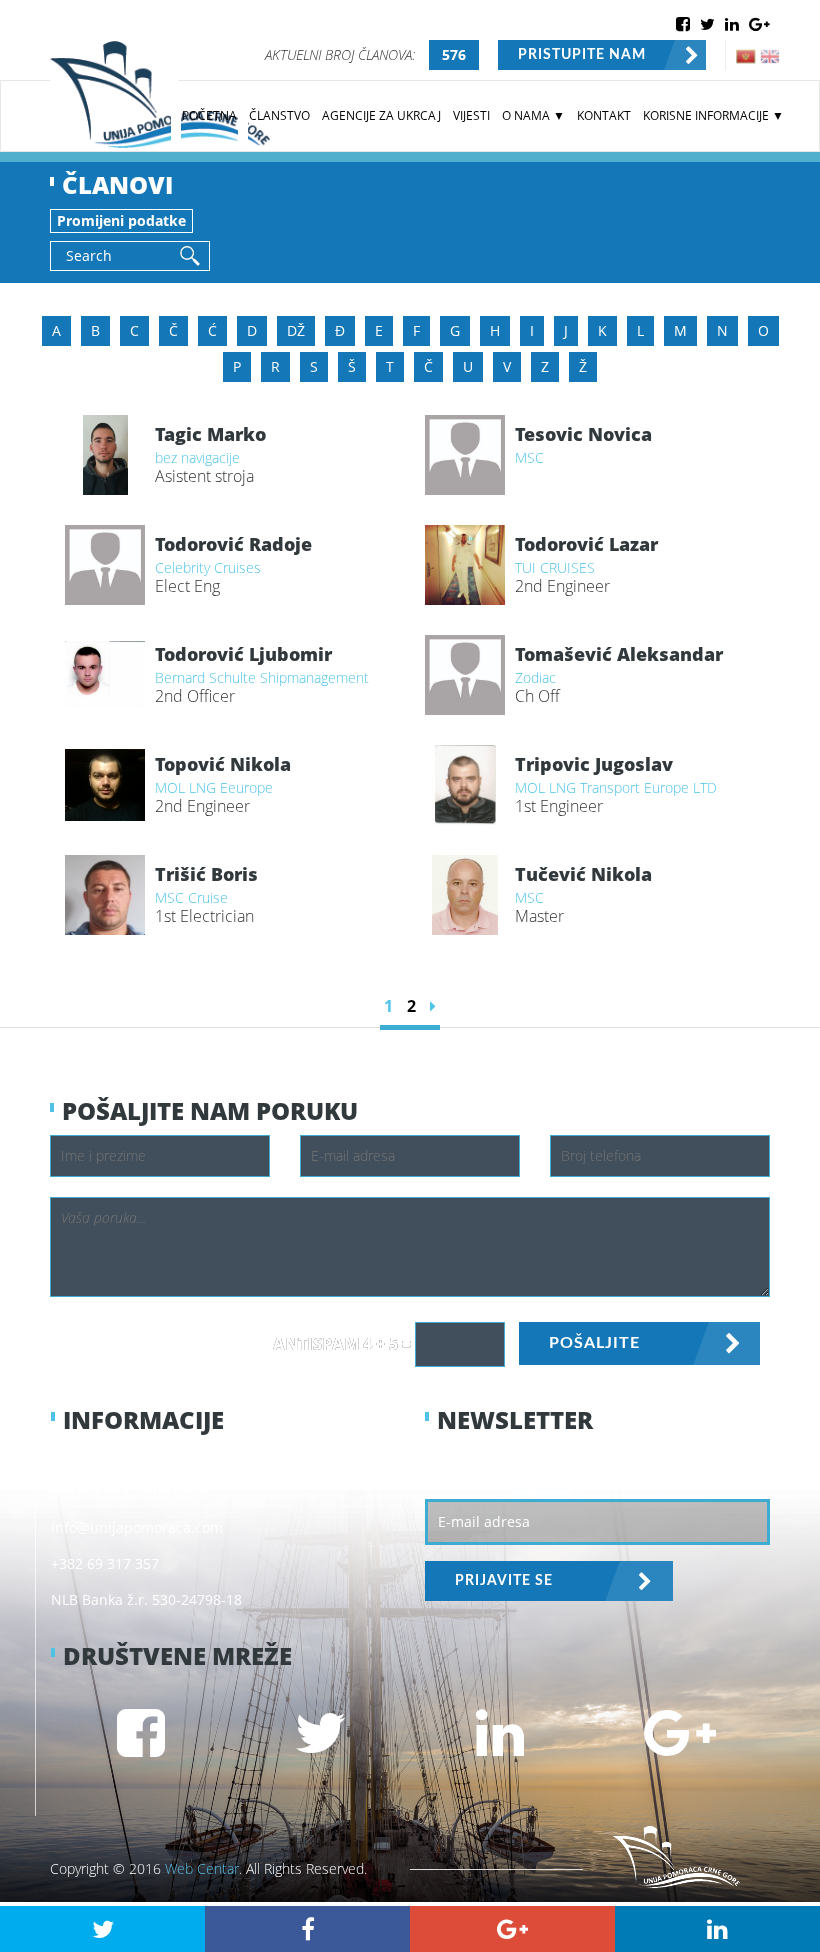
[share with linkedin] (717, 1929)
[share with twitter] (102, 1929)
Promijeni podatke (121, 220)
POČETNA (209, 115)
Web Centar (202, 1868)
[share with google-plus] (512, 1929)
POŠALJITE (594, 1343)
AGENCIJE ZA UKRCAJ (381, 115)
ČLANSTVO (279, 115)
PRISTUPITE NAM (582, 55)
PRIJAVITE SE (504, 1581)
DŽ (296, 330)
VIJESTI (471, 115)
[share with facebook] (307, 1929)
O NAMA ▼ (533, 115)
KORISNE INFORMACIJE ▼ (713, 115)
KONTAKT (604, 115)
